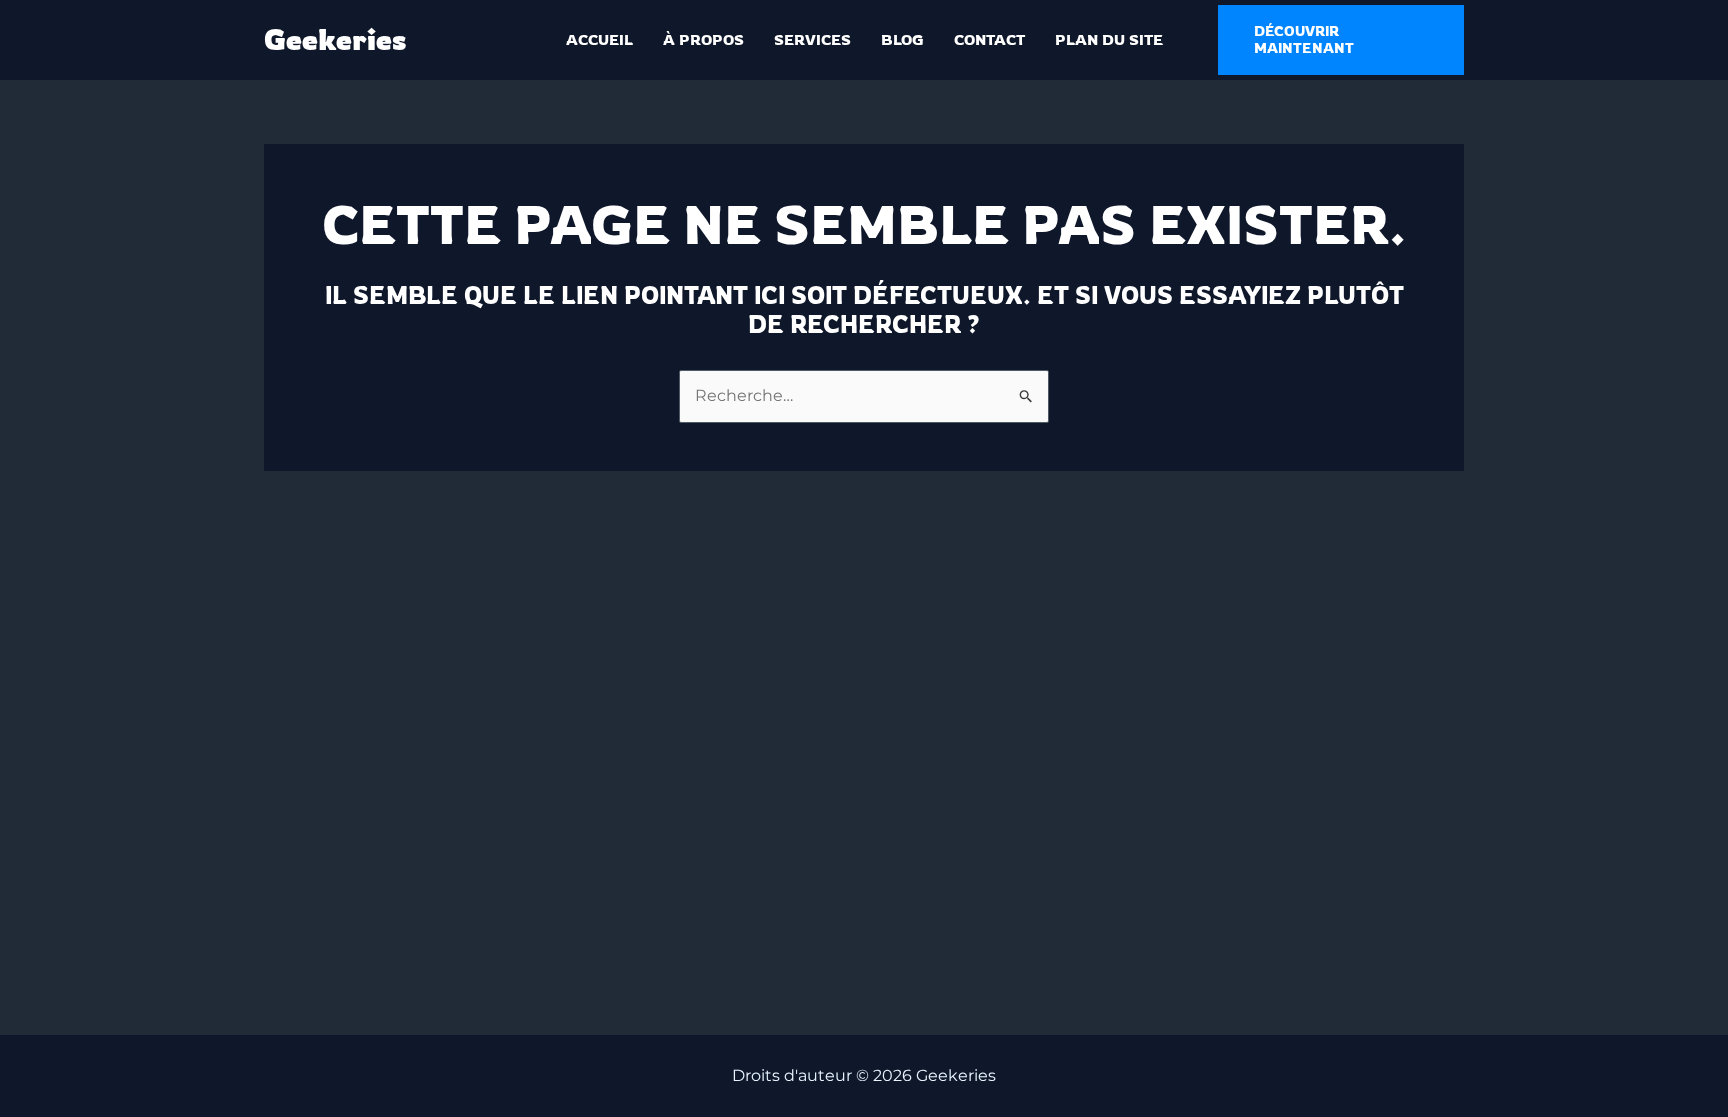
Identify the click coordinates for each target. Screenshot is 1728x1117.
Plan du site (1109, 39)
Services (812, 39)
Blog (902, 39)
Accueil (599, 39)
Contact (989, 39)
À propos (703, 39)
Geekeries (335, 39)
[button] (1341, 40)
